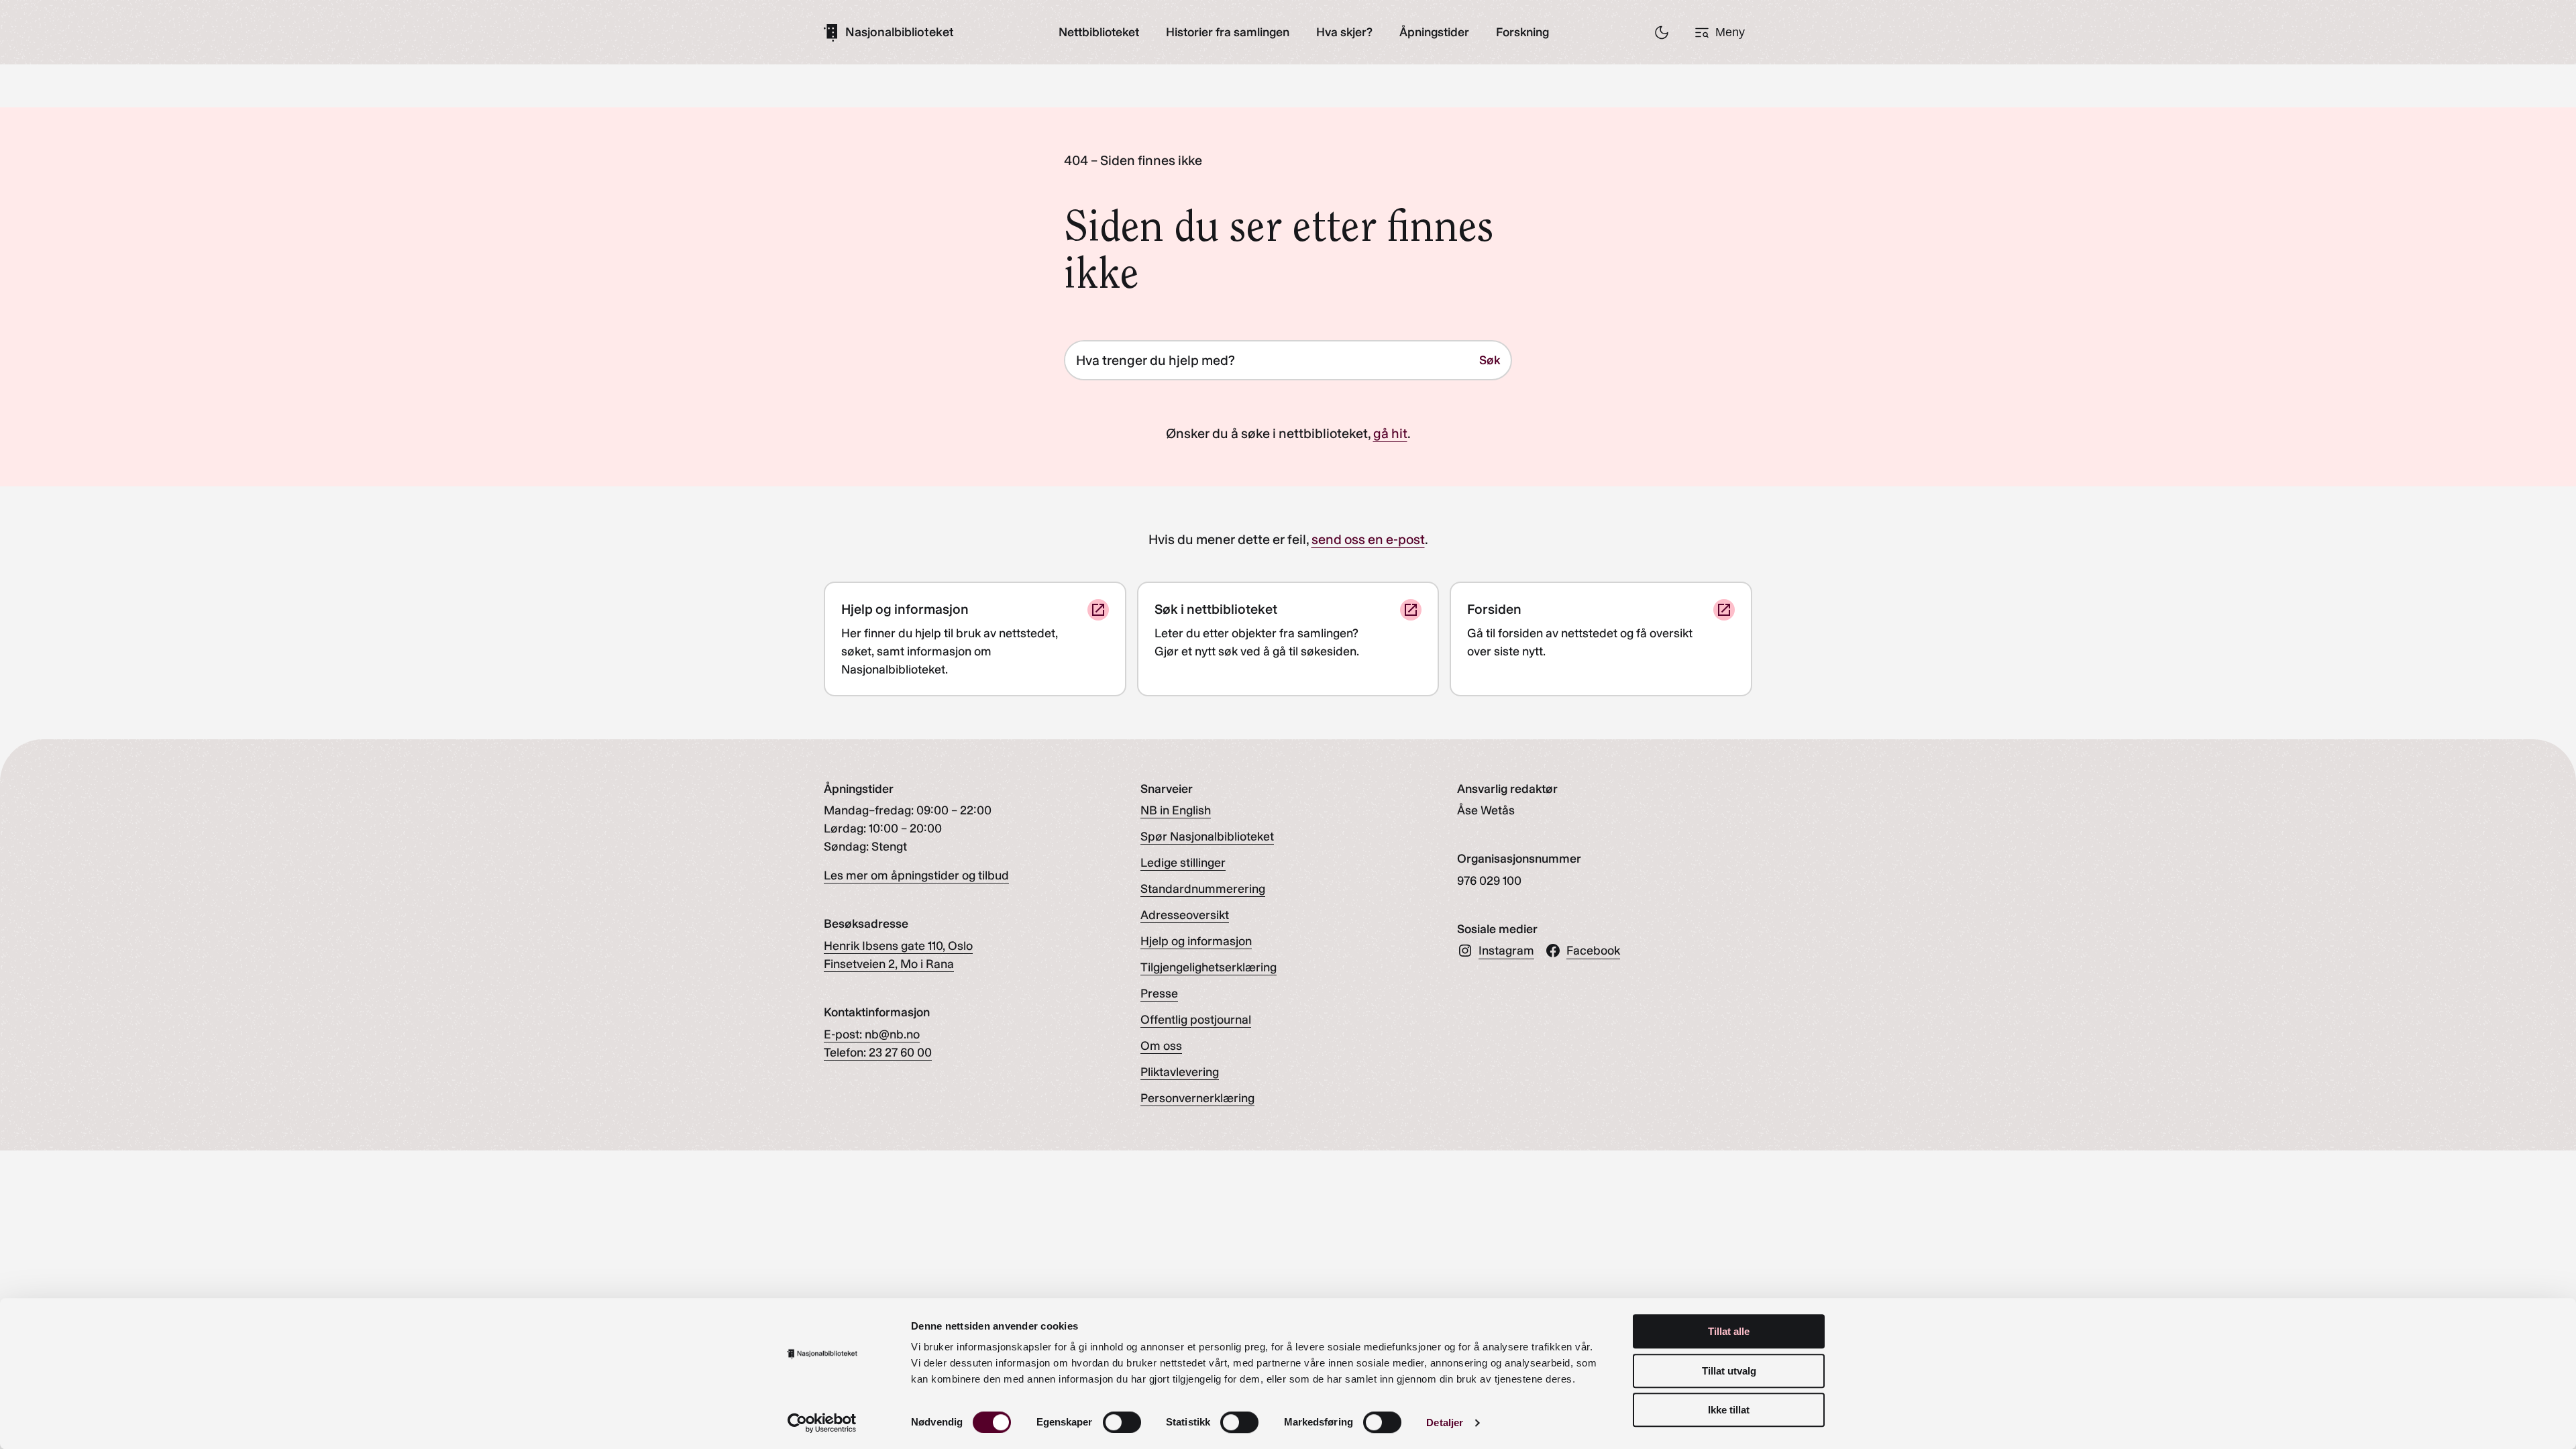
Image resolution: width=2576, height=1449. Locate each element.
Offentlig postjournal (1196, 1020)
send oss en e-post (1368, 539)
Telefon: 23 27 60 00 (878, 1053)
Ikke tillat (1729, 1410)
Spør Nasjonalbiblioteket (1207, 837)
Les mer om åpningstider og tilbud (916, 875)
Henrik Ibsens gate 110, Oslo (898, 946)
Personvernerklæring (1197, 1098)
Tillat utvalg (1729, 1371)
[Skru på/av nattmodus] (1662, 32)
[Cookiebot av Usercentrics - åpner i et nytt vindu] (822, 1423)
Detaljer (1445, 1423)
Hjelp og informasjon (1196, 941)
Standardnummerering (1203, 889)
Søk (1490, 360)
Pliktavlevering (1180, 1072)
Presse (1159, 994)
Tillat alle (1729, 1331)
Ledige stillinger (1183, 863)
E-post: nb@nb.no (872, 1034)
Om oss (1161, 1046)
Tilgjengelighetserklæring (1209, 967)
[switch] (1122, 1422)
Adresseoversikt (1185, 915)
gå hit (1390, 433)
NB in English (1176, 810)
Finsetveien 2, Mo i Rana (889, 964)
